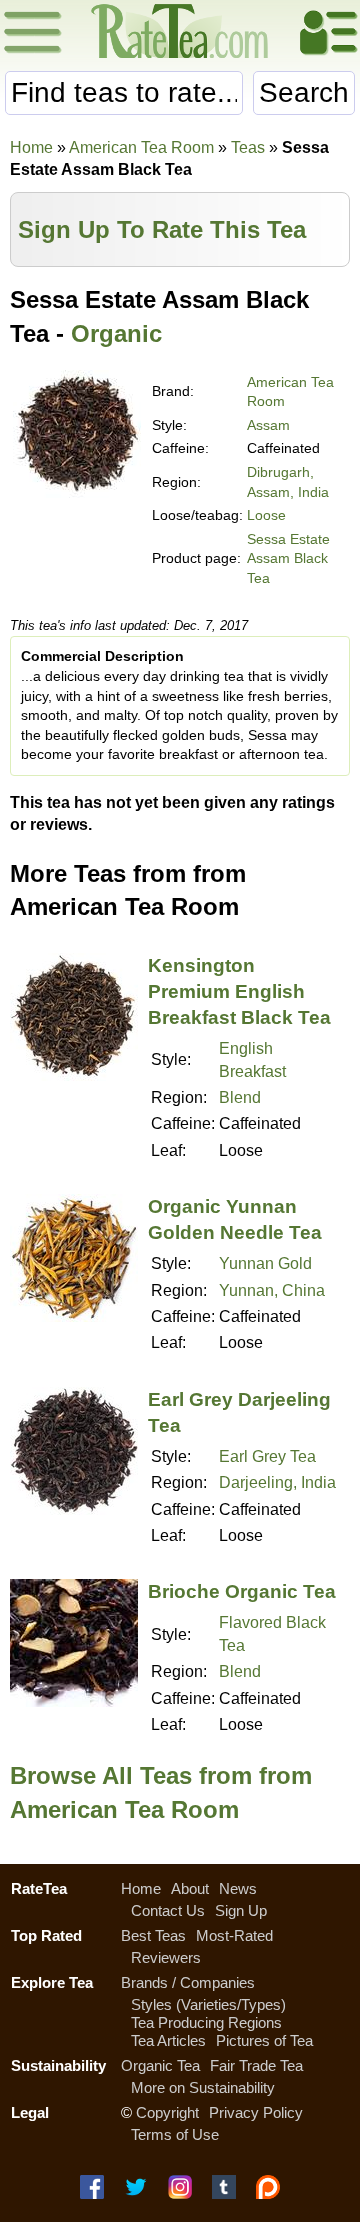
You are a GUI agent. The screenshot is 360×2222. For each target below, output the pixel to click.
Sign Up (241, 1910)
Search (304, 92)
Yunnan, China (272, 1290)
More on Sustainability (203, 2087)
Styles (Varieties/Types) (208, 2004)
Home (31, 147)
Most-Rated (234, 1935)
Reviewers (166, 1957)
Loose (266, 515)
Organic (116, 333)
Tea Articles (168, 2040)
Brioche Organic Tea (242, 1591)
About (190, 1888)
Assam (268, 425)
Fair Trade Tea (256, 2065)
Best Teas (153, 1935)
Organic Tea (160, 2065)
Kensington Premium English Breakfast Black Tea (239, 991)
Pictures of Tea (264, 2040)
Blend (240, 1097)
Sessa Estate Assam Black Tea (288, 558)
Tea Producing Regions (206, 2022)
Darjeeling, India (277, 1482)
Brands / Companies (188, 1982)
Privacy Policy (256, 2112)
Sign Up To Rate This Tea (162, 229)
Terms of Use (175, 2134)
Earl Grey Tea (267, 1456)
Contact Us (168, 1910)
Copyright (167, 2112)
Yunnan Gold (265, 1263)
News (238, 1888)
